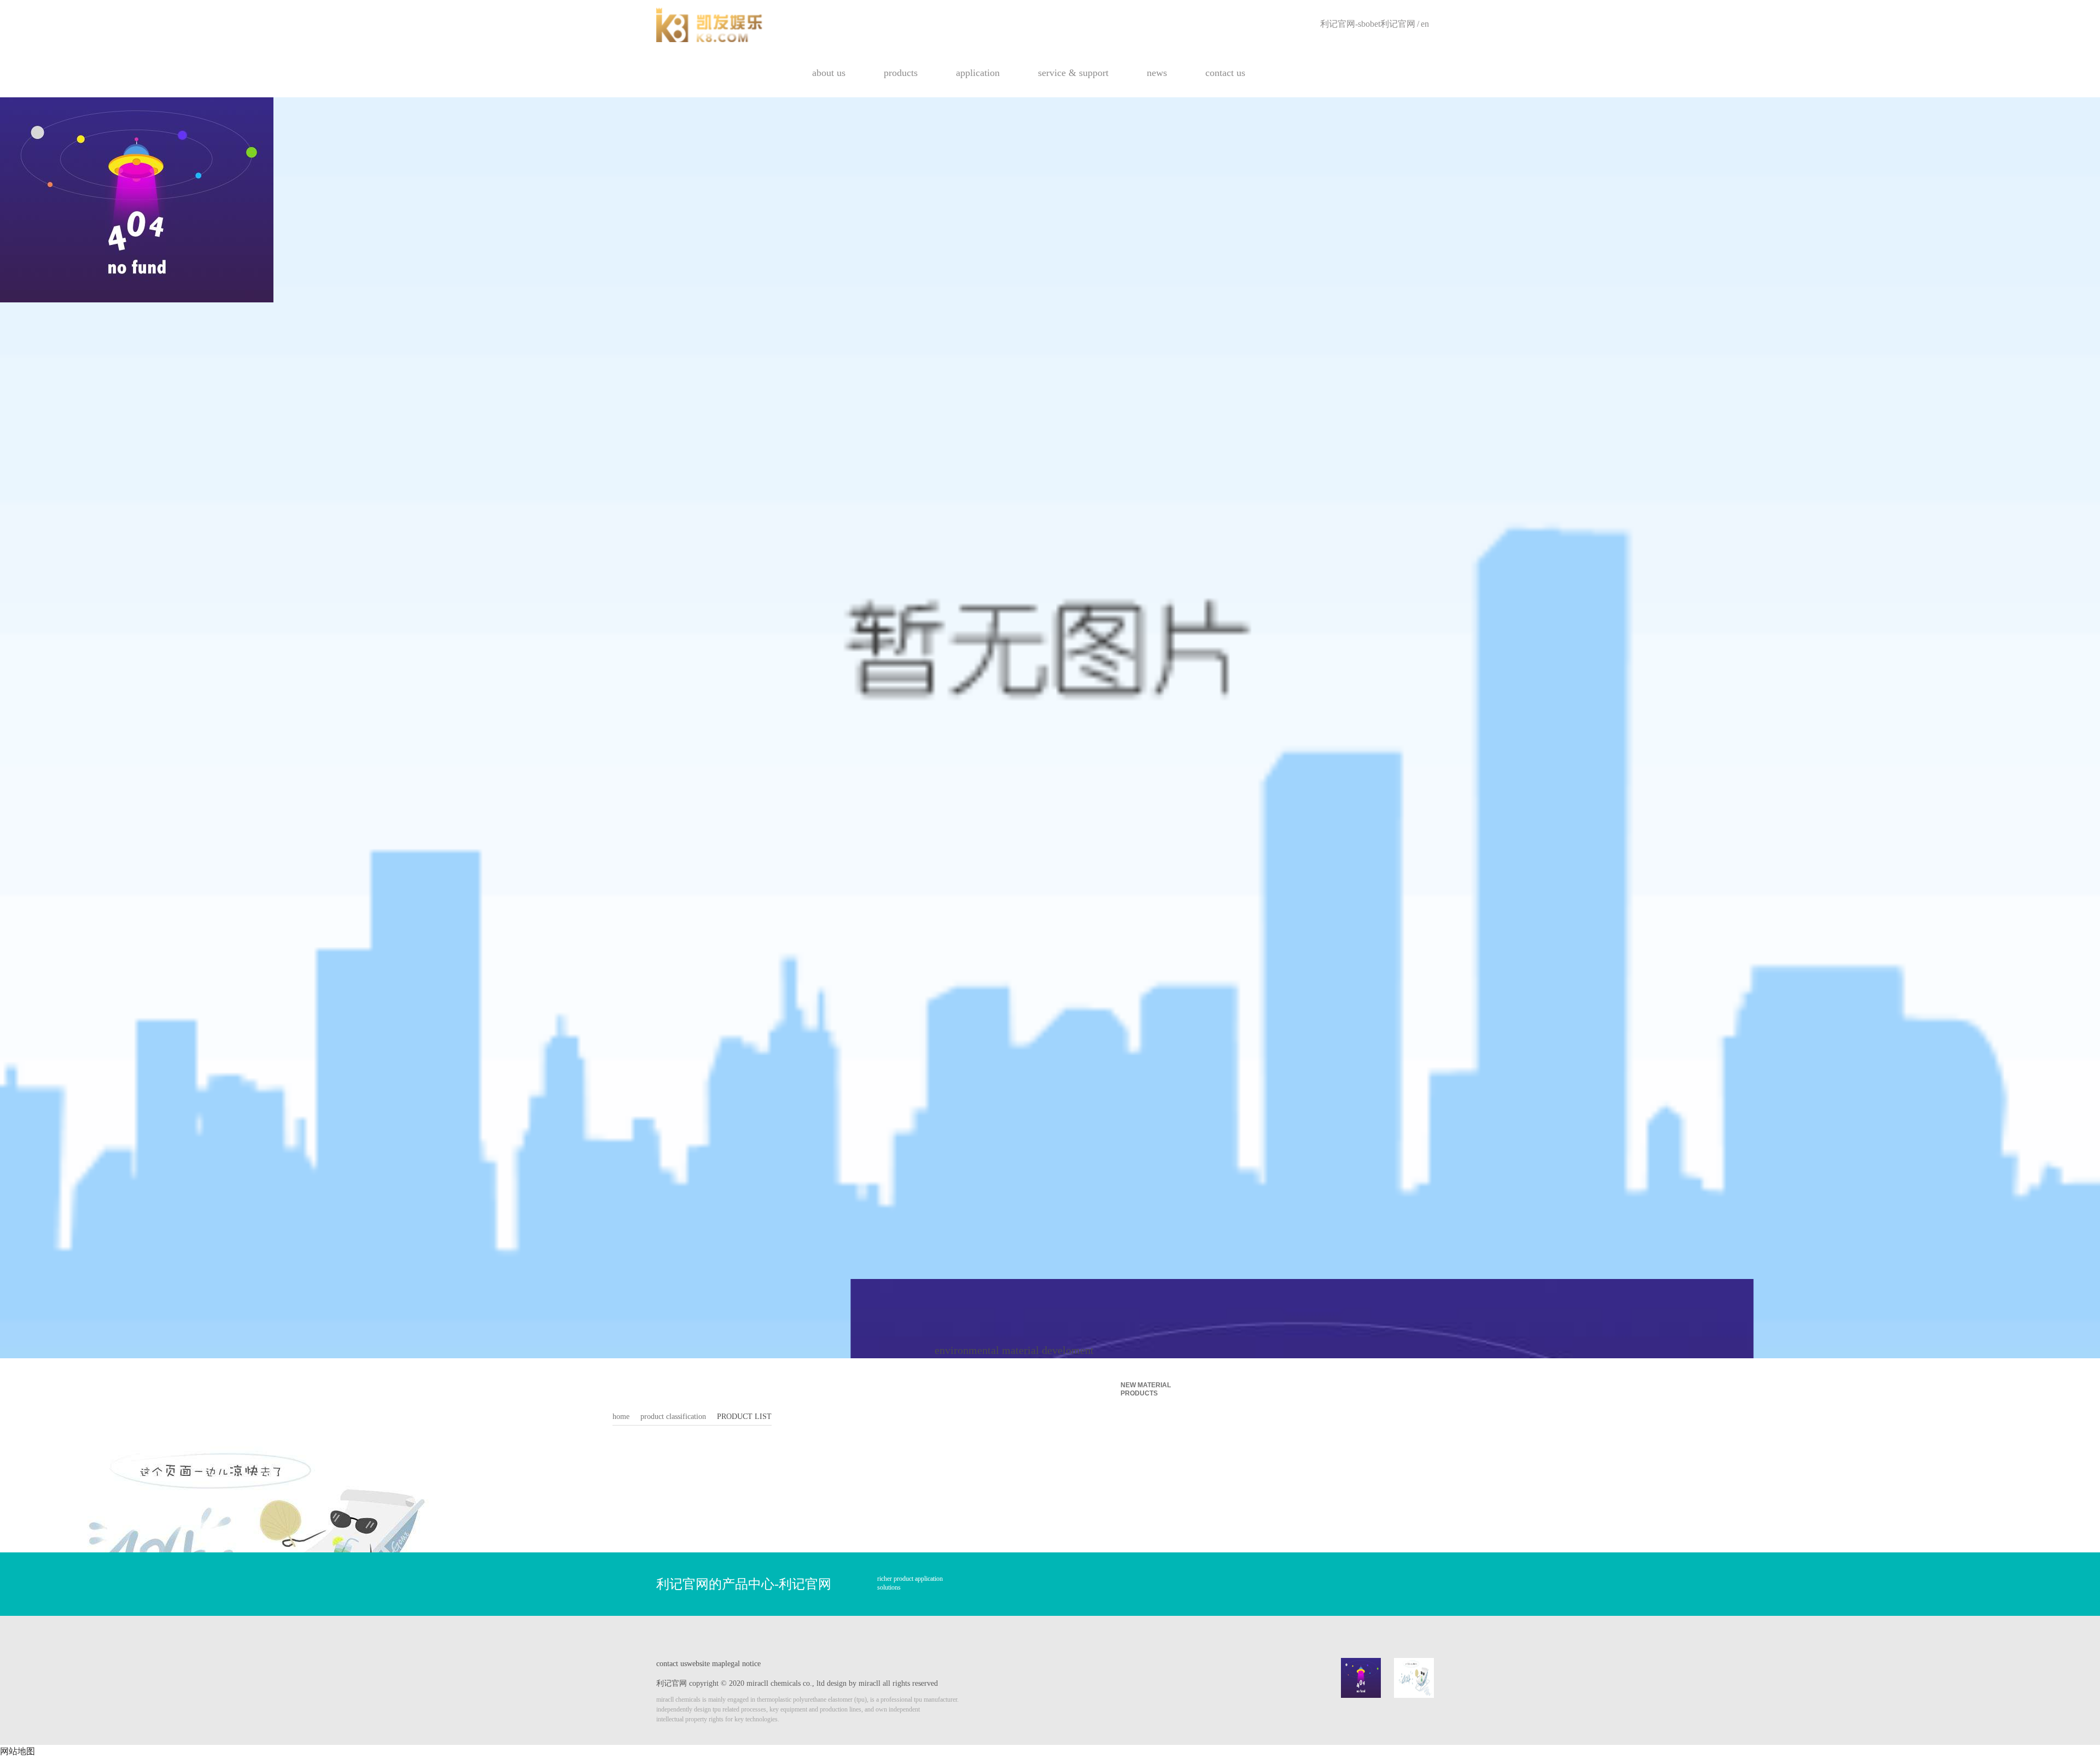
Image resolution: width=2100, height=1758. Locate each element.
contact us (1225, 73)
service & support (1073, 73)
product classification (673, 1417)
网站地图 (17, 1751)
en (1425, 24)
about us (829, 73)
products (901, 73)
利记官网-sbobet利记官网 (1368, 24)
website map (706, 1664)
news (1157, 73)
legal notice (743, 1664)
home (621, 1417)
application (978, 73)
